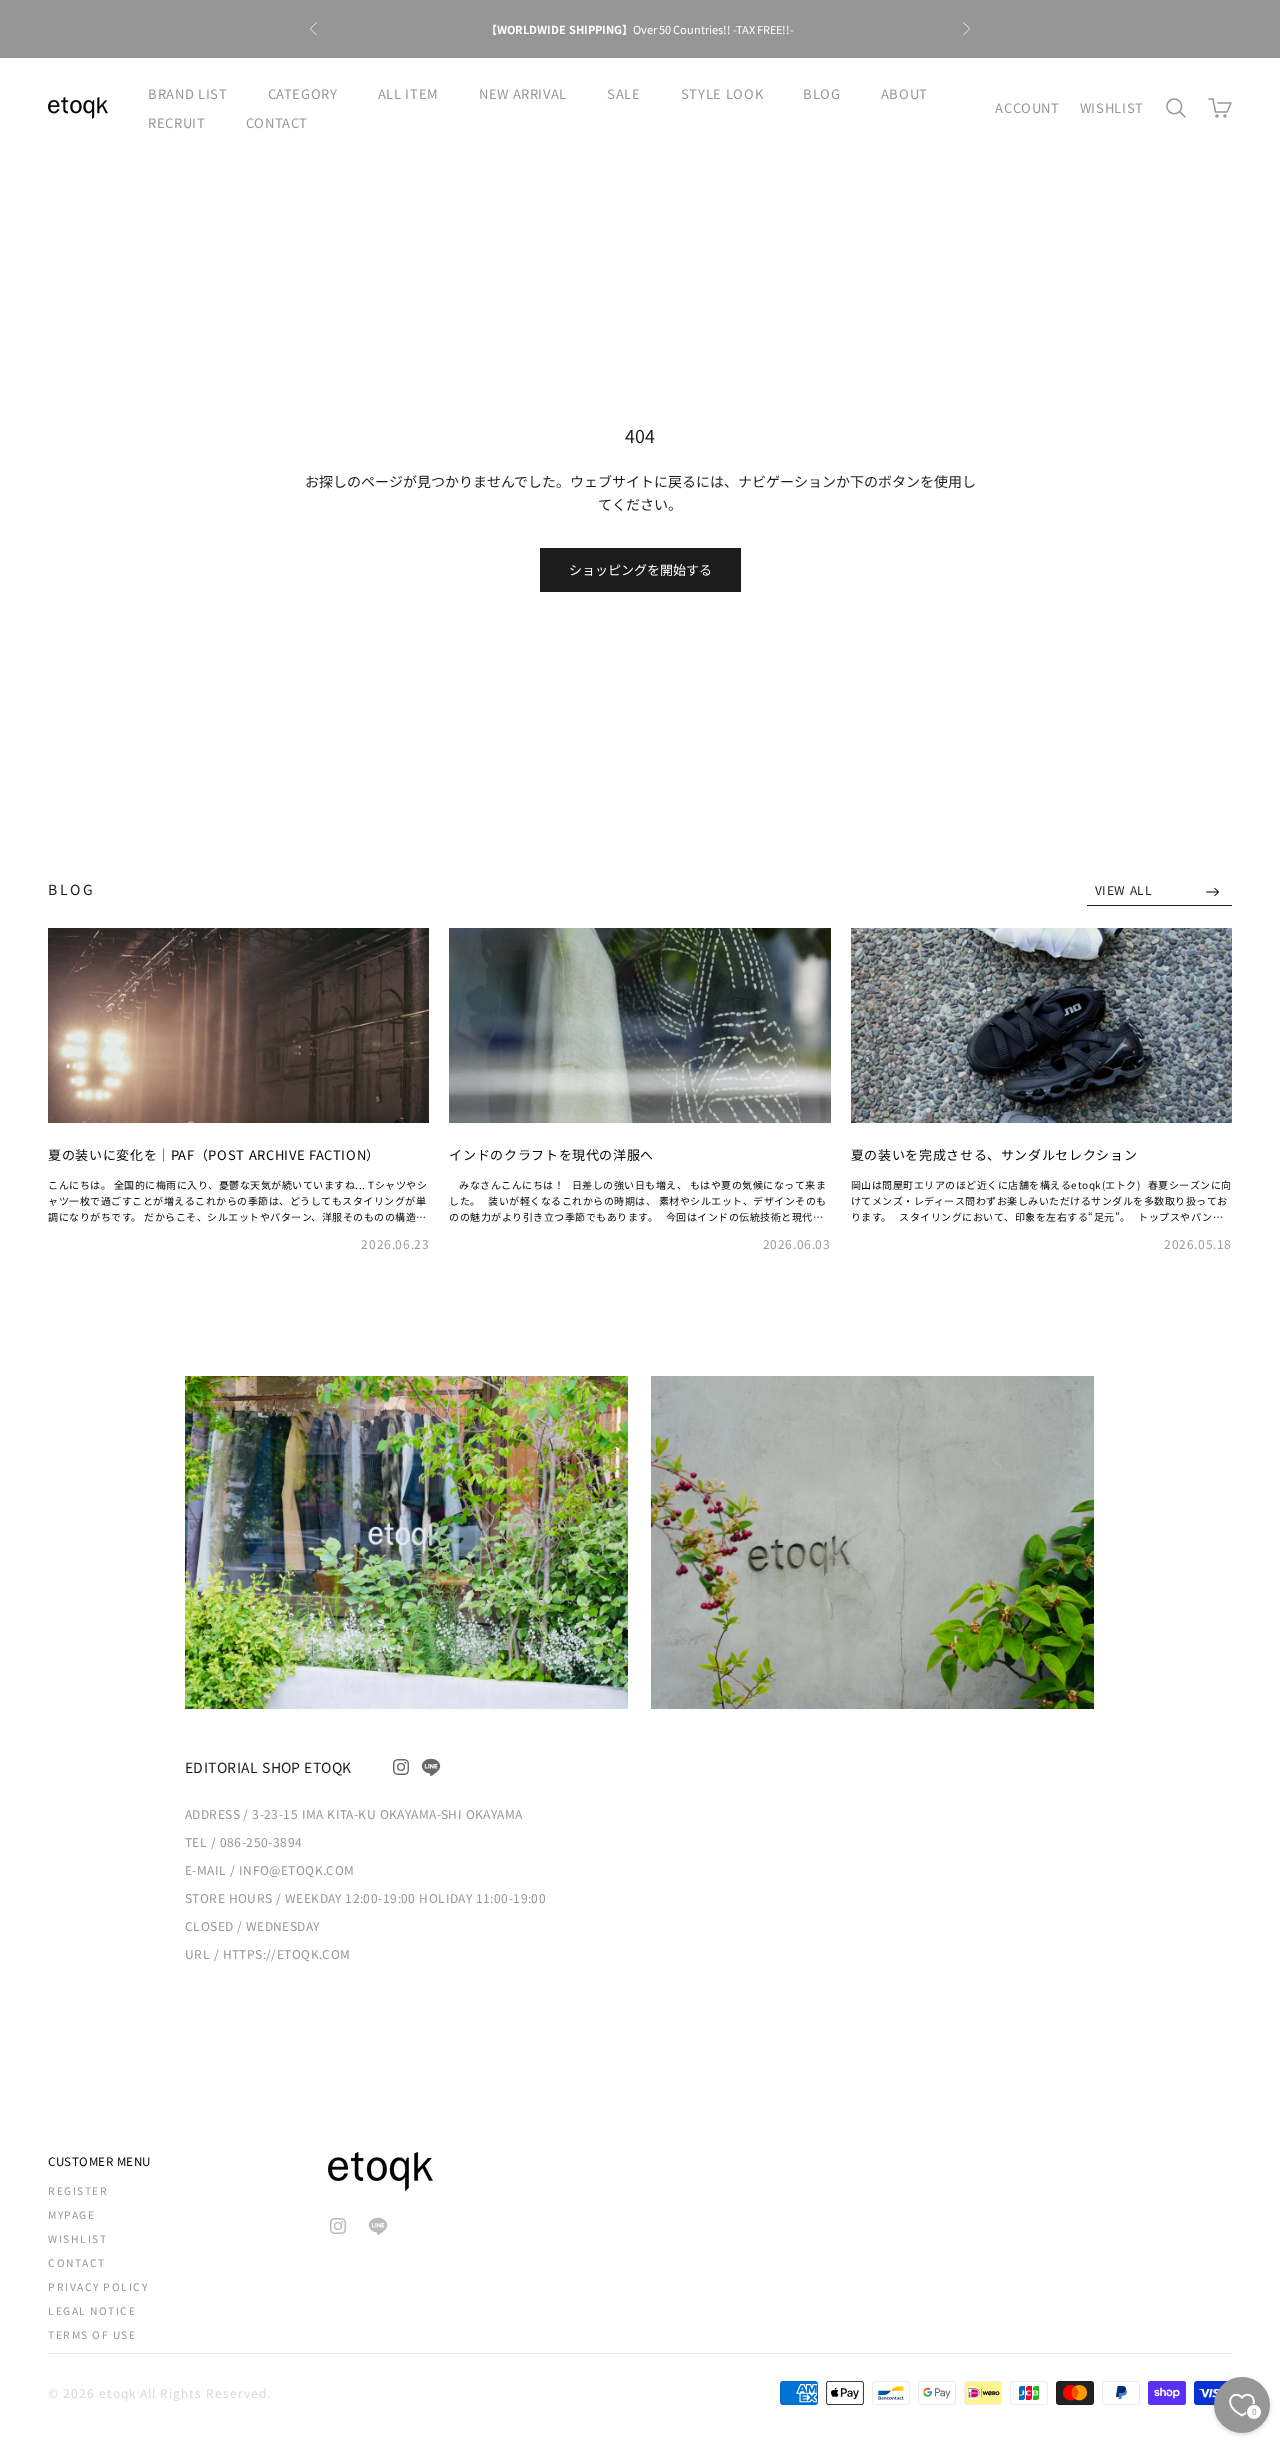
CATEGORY (303, 93)
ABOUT (904, 93)
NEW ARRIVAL (523, 93)
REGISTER (78, 2190)
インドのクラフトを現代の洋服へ (551, 1154)
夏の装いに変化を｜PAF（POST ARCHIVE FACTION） (214, 1154)
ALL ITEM (408, 93)
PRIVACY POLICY (98, 2286)
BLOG (822, 93)
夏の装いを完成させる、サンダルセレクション (994, 1154)
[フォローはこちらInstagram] (401, 1767)
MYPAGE (71, 2214)
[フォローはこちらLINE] (431, 1767)
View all (1125, 889)
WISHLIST (1112, 107)
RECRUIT (177, 122)
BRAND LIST (188, 93)
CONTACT (277, 122)
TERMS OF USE (92, 2334)
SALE (624, 93)
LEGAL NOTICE (92, 2310)
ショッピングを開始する (640, 569)
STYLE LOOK (722, 93)
